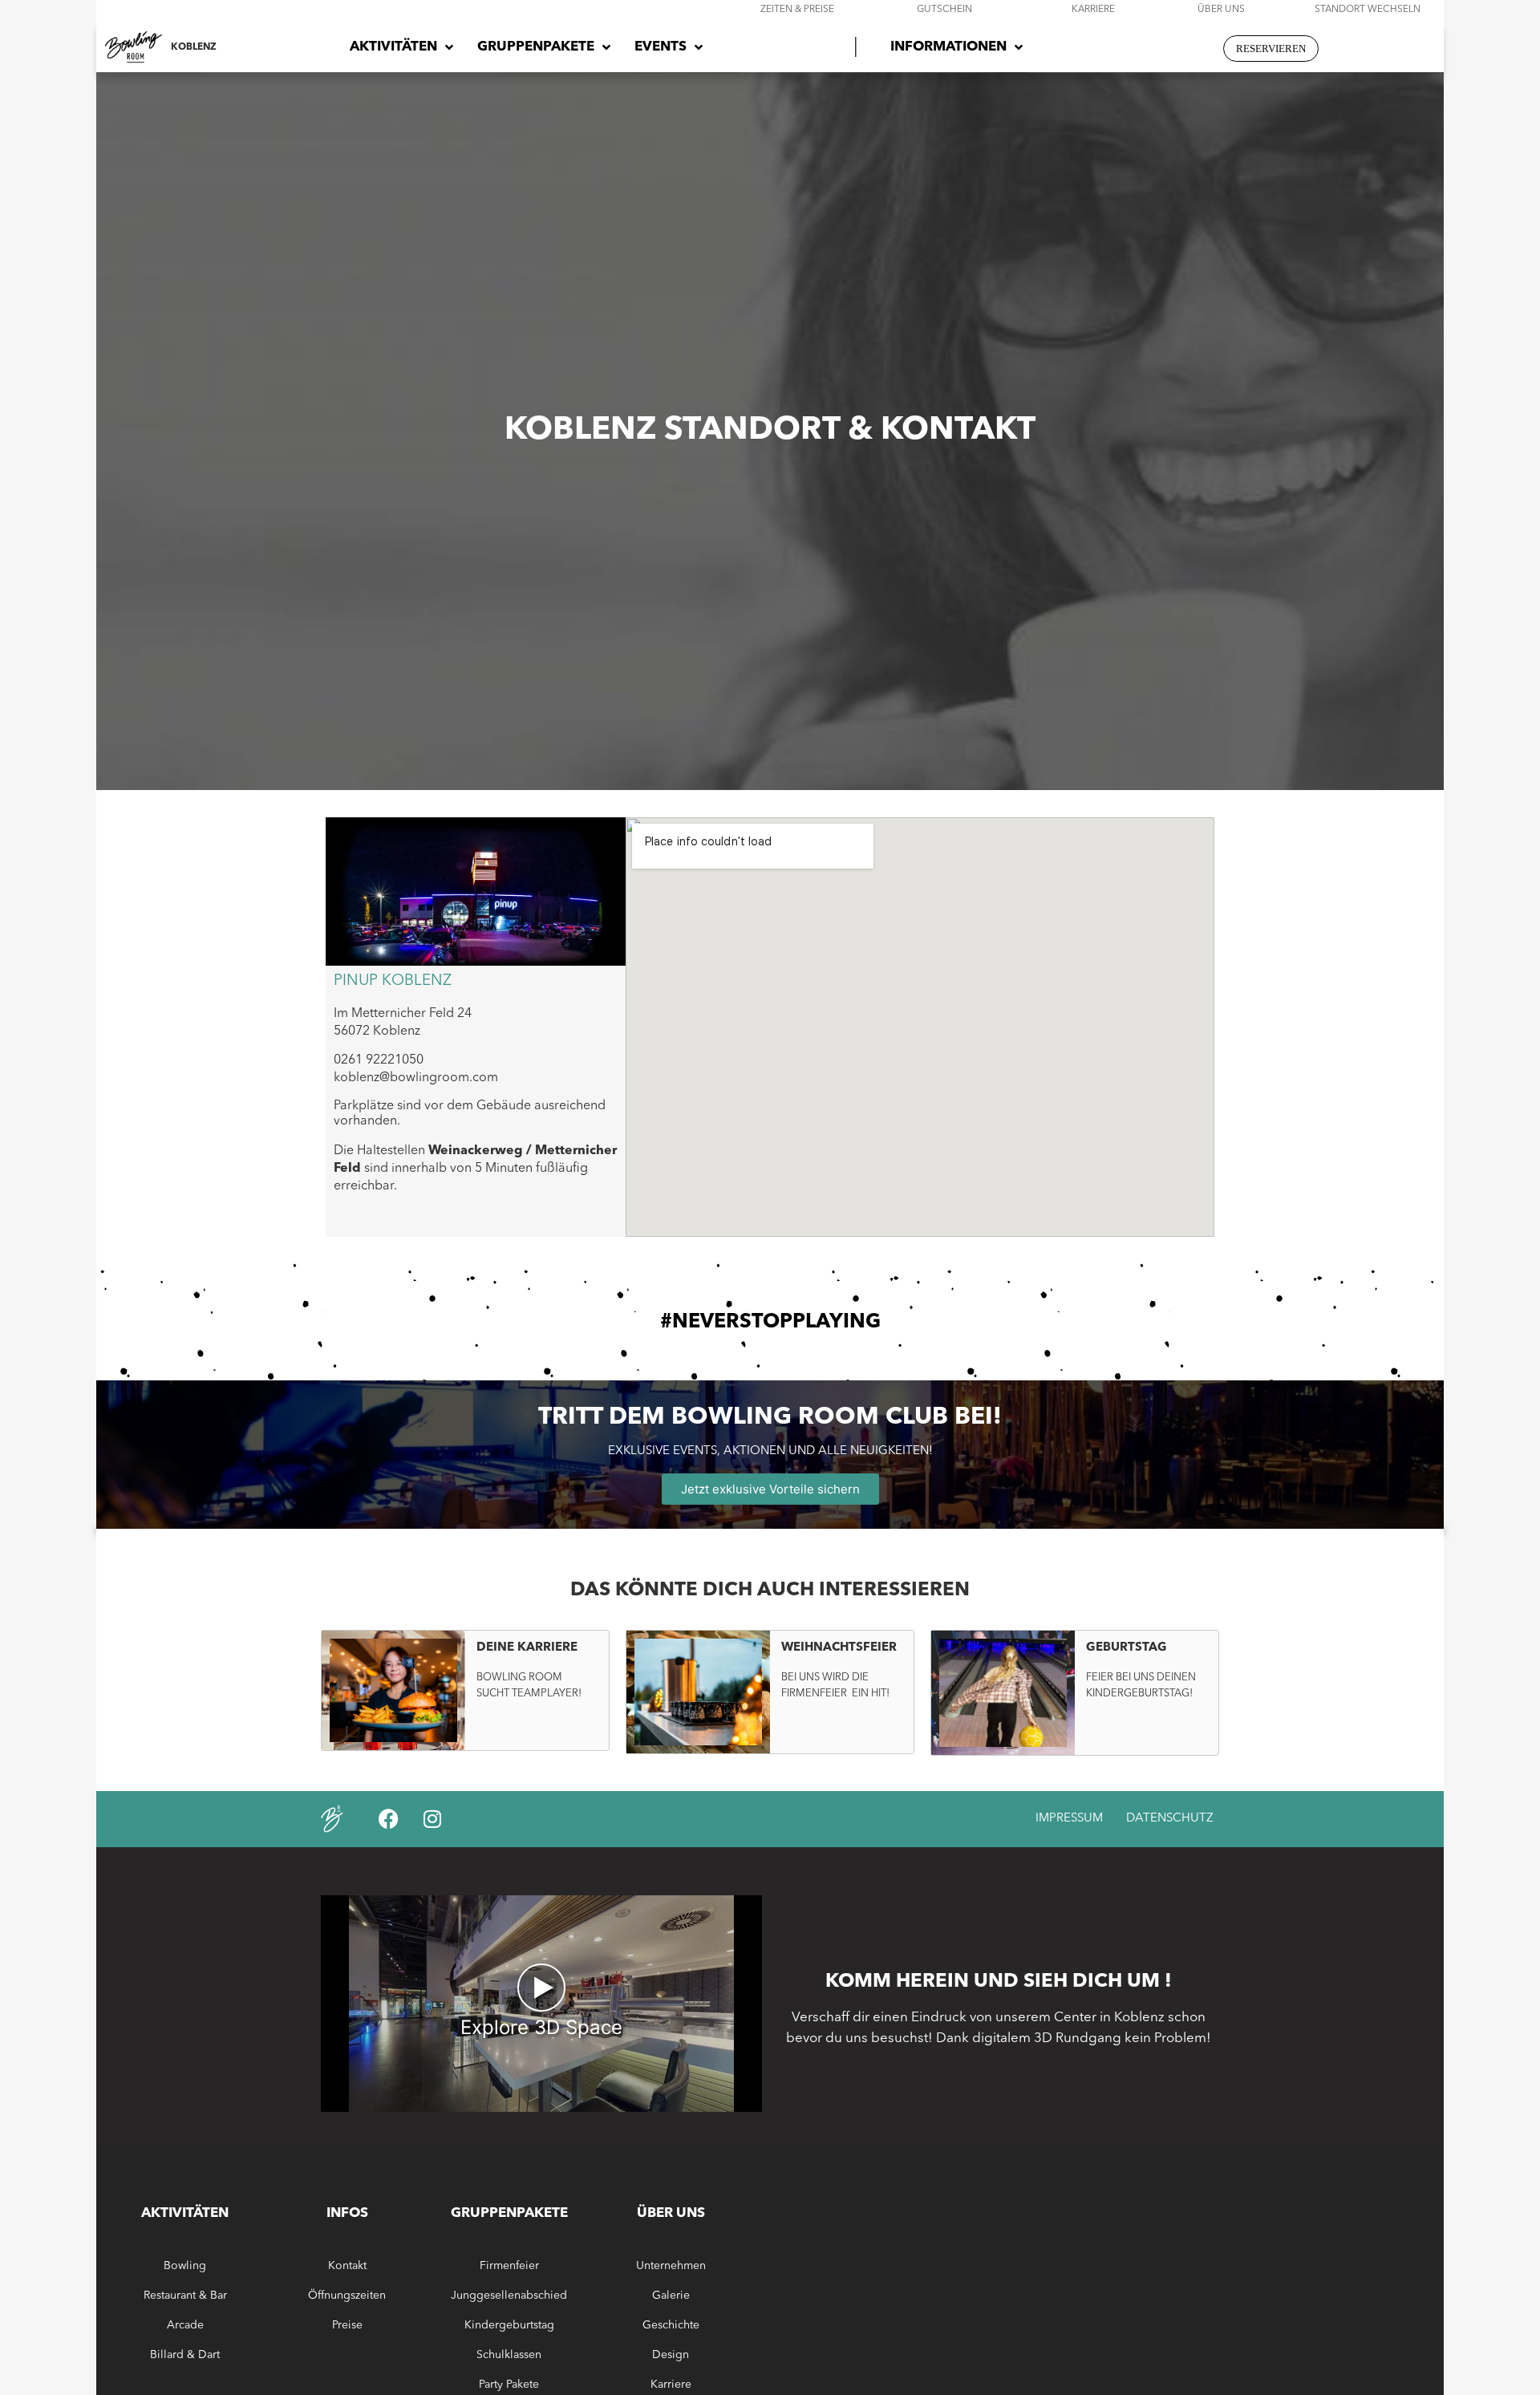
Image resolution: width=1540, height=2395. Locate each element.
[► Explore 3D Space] (541, 2107)
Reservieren (1271, 49)
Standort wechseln (1368, 10)
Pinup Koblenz (393, 981)
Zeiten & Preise (797, 10)
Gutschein (944, 10)
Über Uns (1221, 10)
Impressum (1069, 1819)
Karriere (1093, 10)
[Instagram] (432, 1819)
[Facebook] (388, 1819)
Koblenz (194, 47)
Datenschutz (1170, 1819)
